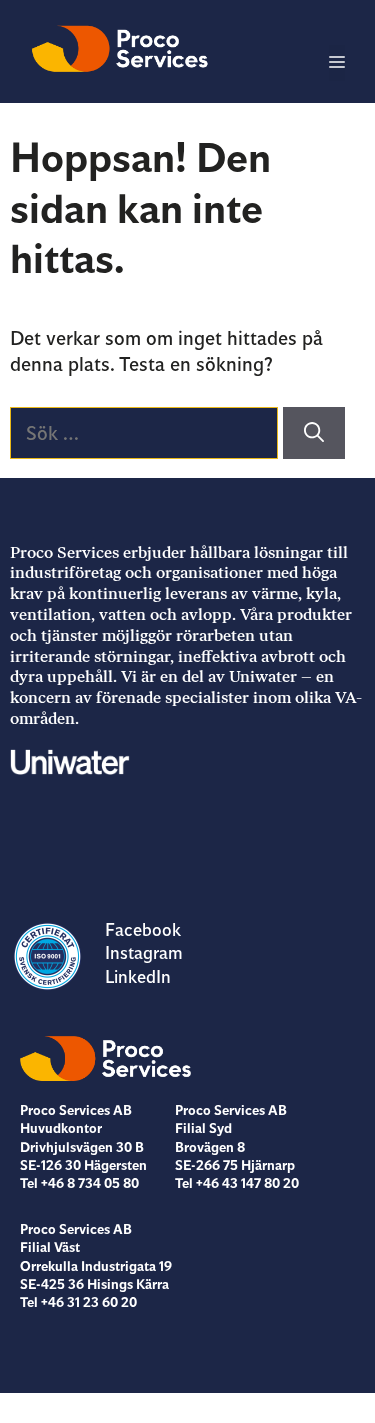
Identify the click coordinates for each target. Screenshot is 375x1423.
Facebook (143, 930)
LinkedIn (138, 977)
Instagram (144, 953)
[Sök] (314, 433)
